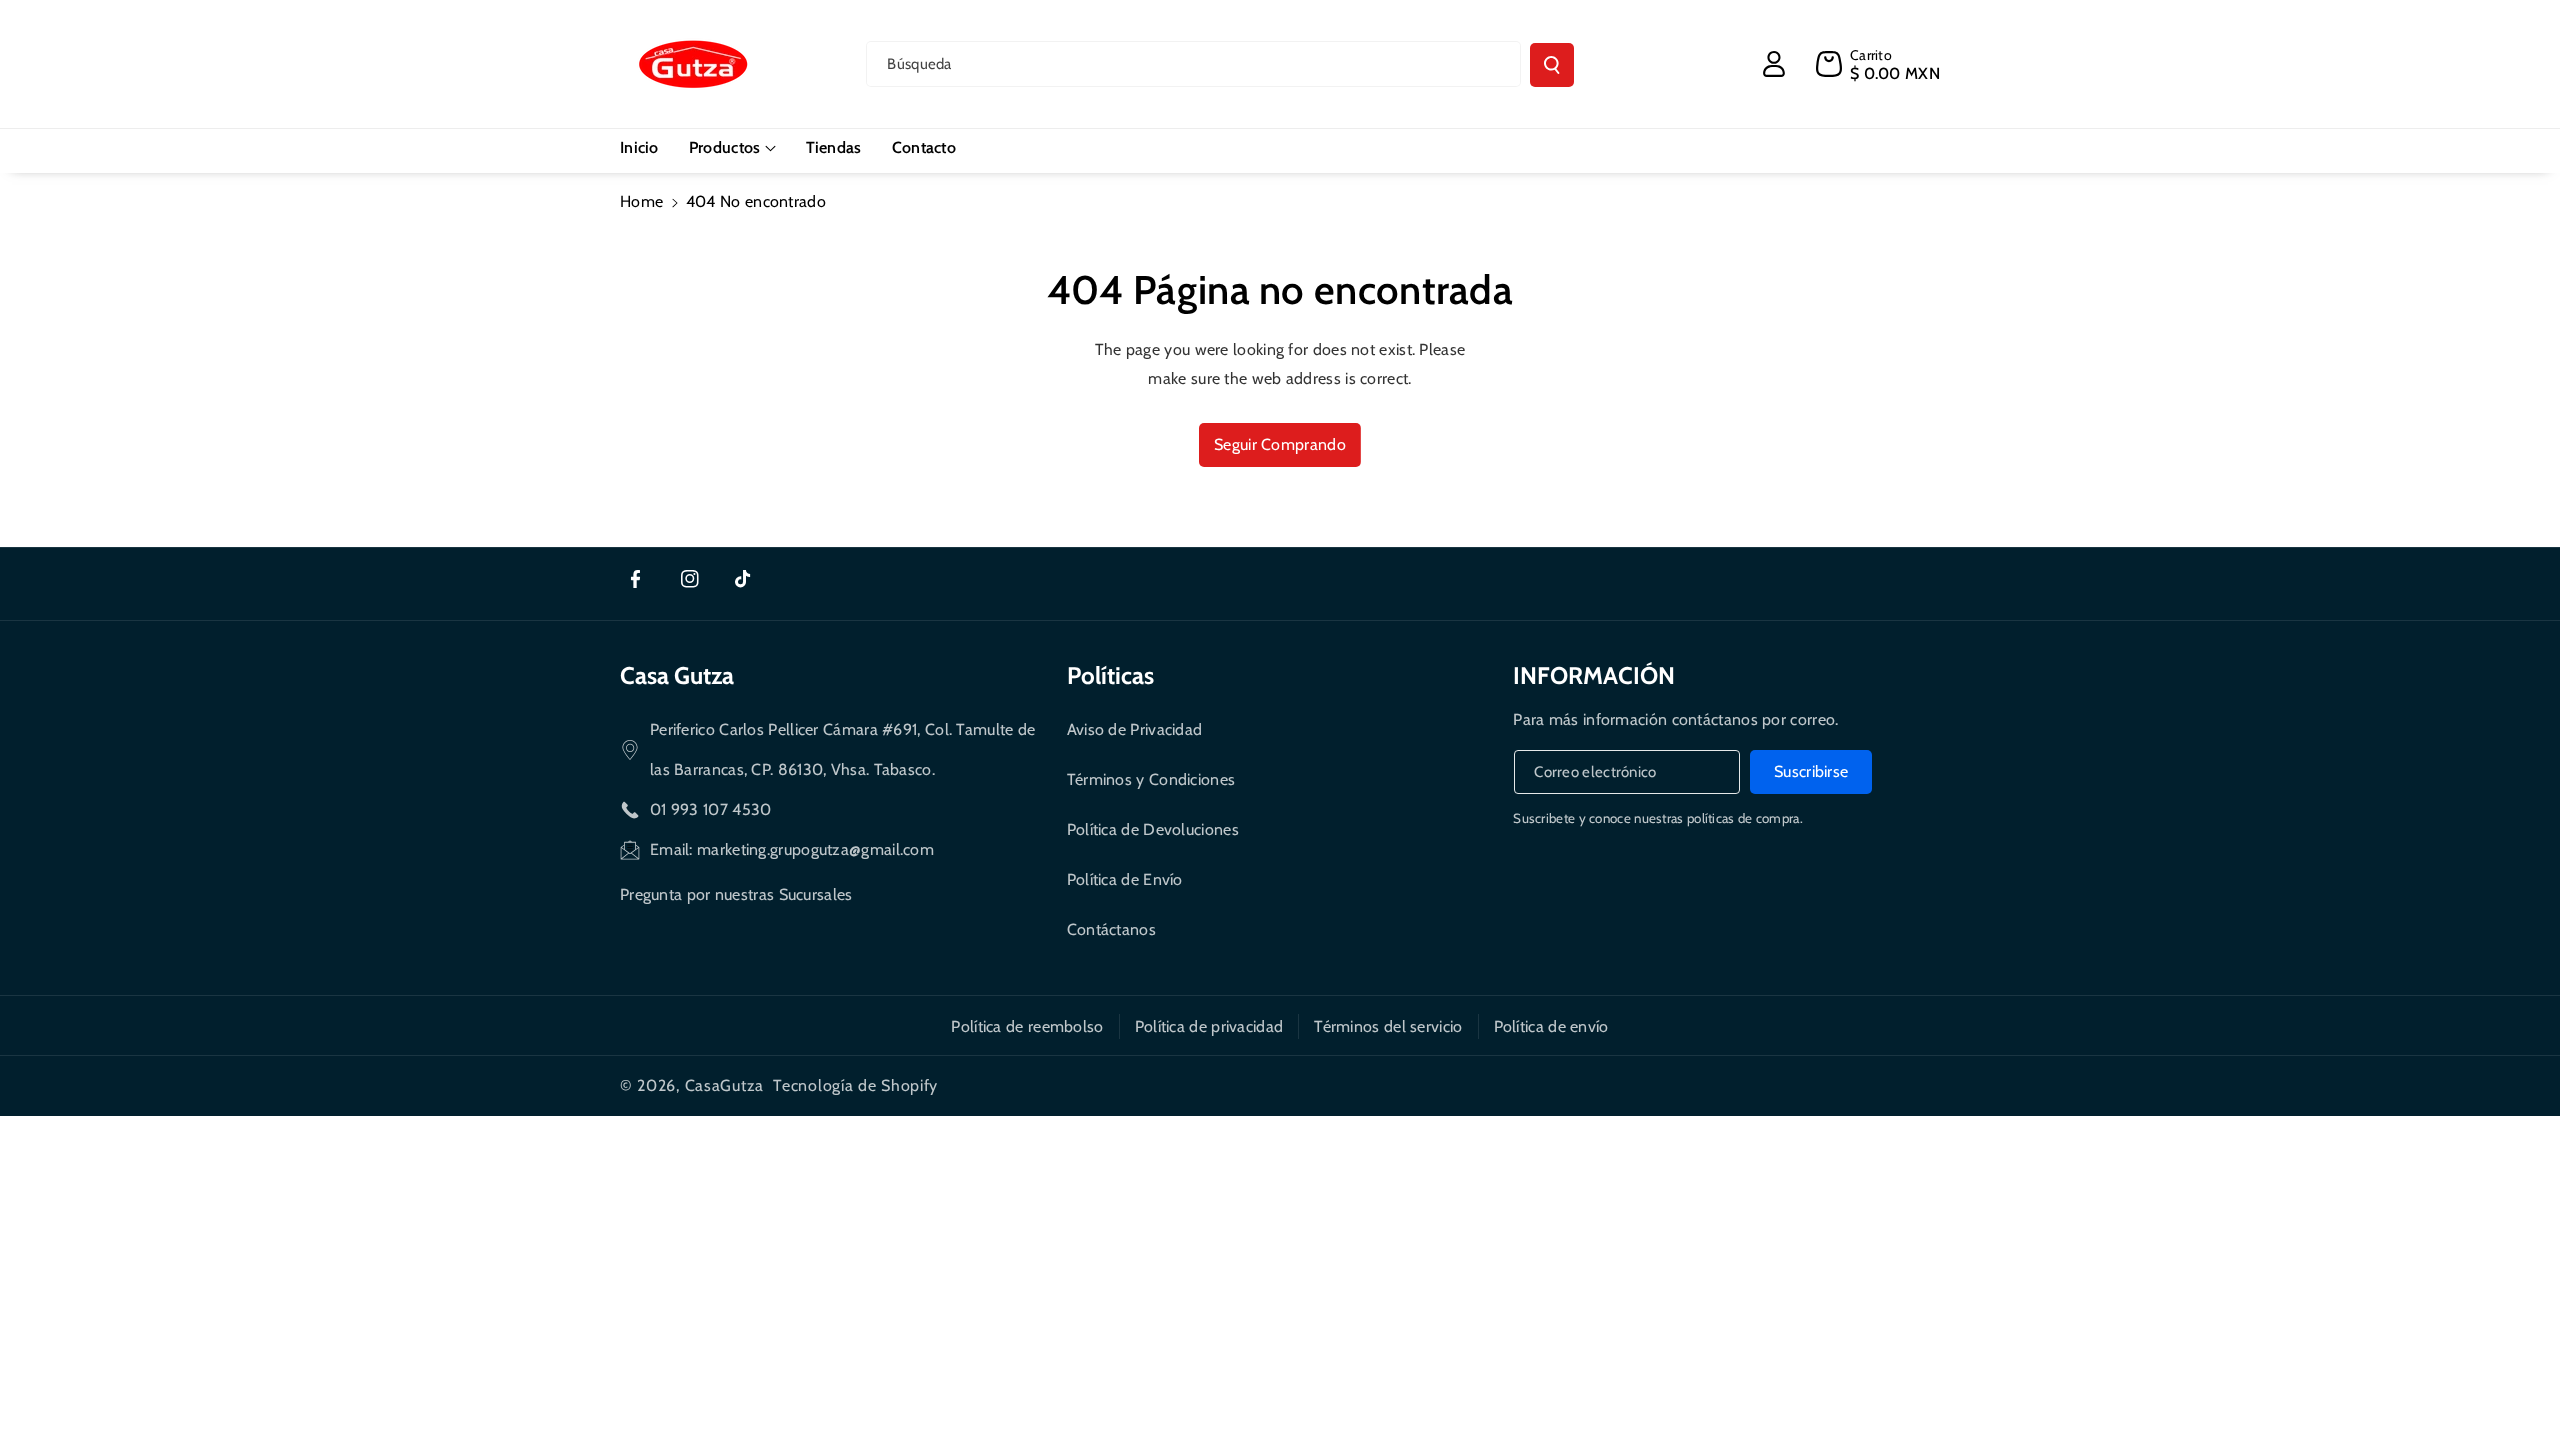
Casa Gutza (677, 675)
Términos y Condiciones (1151, 779)
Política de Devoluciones (1153, 829)
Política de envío (1551, 1026)
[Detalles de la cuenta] (1774, 64)
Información (1594, 675)
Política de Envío (1125, 879)
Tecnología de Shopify (855, 1085)
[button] (732, 148)
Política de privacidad (1209, 1026)
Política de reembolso (1027, 1026)
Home (641, 201)
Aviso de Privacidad (1135, 729)
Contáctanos (1111, 929)
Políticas (1110, 675)
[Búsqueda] (1552, 65)
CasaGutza (724, 1085)
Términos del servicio (1388, 1026)
